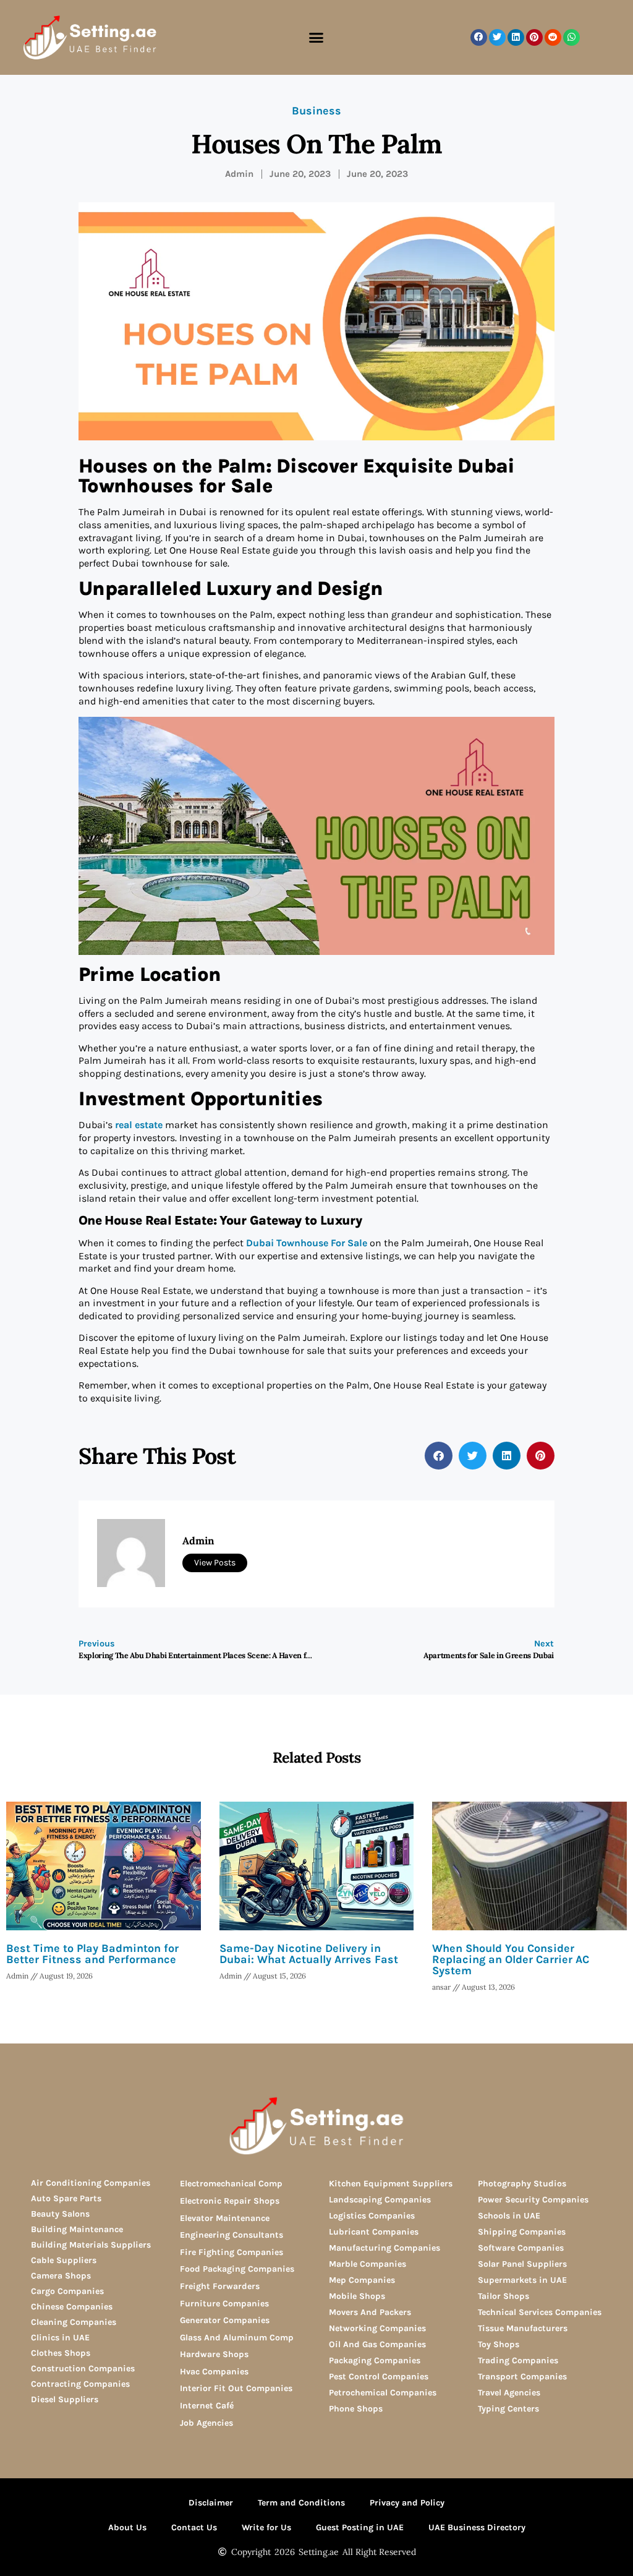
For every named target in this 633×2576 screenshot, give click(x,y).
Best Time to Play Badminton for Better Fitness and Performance (92, 1954)
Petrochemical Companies (383, 2393)
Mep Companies (362, 2280)
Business (316, 111)
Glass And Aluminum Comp (237, 2338)
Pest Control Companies (379, 2377)
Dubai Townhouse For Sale (307, 1243)
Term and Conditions (301, 2503)
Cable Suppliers (64, 2260)
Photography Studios (522, 2184)
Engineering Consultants (232, 2235)
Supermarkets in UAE (522, 2280)
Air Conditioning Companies (91, 2183)
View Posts (215, 1563)
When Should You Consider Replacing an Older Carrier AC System (511, 1959)
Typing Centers (508, 2409)
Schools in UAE (509, 2216)
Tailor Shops (503, 2296)
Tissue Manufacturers (523, 2328)
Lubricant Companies (374, 2232)
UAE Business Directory (477, 2527)
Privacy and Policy (407, 2503)
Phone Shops (356, 2409)
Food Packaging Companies (237, 2269)
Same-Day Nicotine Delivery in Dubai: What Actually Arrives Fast (309, 1954)
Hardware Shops (214, 2354)
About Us (127, 2527)
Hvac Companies (214, 2372)
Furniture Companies (224, 2304)
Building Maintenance (77, 2229)
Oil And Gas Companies (377, 2344)
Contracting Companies (80, 2384)
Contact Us (194, 2527)
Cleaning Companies (74, 2322)
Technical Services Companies (540, 2312)
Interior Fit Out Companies (236, 2388)
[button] (316, 38)
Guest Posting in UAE (360, 2527)
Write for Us (266, 2527)
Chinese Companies (72, 2307)
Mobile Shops (357, 2296)
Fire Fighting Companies (232, 2252)
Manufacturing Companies (384, 2248)
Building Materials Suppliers (91, 2245)
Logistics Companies (372, 2216)
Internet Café (207, 2406)
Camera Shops (61, 2276)
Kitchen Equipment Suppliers (391, 2184)
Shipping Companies (522, 2232)
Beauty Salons (60, 2214)
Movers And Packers (370, 2312)
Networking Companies (377, 2328)
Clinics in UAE (60, 2338)
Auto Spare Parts (66, 2198)
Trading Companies (518, 2360)
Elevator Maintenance (225, 2218)
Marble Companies (367, 2264)
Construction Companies (83, 2368)
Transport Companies (522, 2377)
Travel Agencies (509, 2393)
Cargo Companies (67, 2291)
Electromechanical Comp (231, 2184)
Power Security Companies (533, 2200)
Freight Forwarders (220, 2286)
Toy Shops (499, 2344)
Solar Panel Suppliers (522, 2264)
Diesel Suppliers (65, 2399)
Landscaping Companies (380, 2200)
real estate (139, 1125)
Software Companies (521, 2248)
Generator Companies (225, 2320)
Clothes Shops (61, 2353)
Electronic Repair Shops (230, 2201)
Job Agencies (206, 2423)
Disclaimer (211, 2503)
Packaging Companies (375, 2360)
